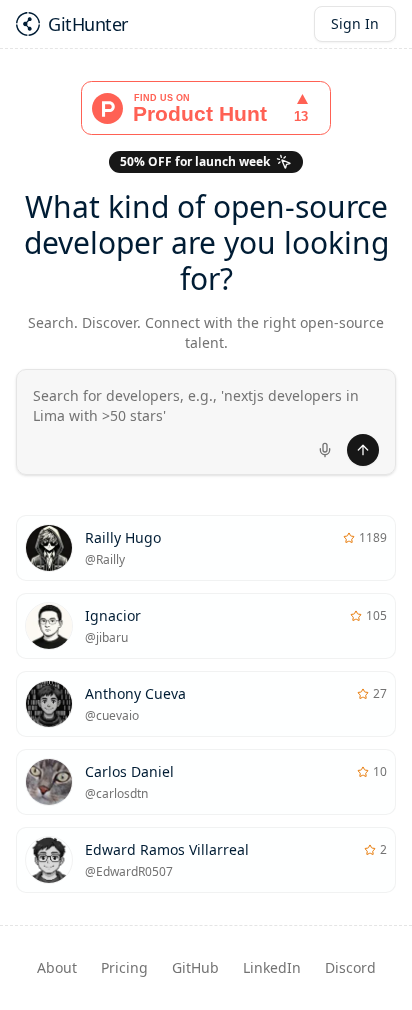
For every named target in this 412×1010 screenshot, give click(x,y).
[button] (206, 422)
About (57, 967)
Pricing (124, 967)
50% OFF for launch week (195, 161)
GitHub (195, 967)
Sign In (355, 23)
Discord (350, 967)
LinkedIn (272, 967)
